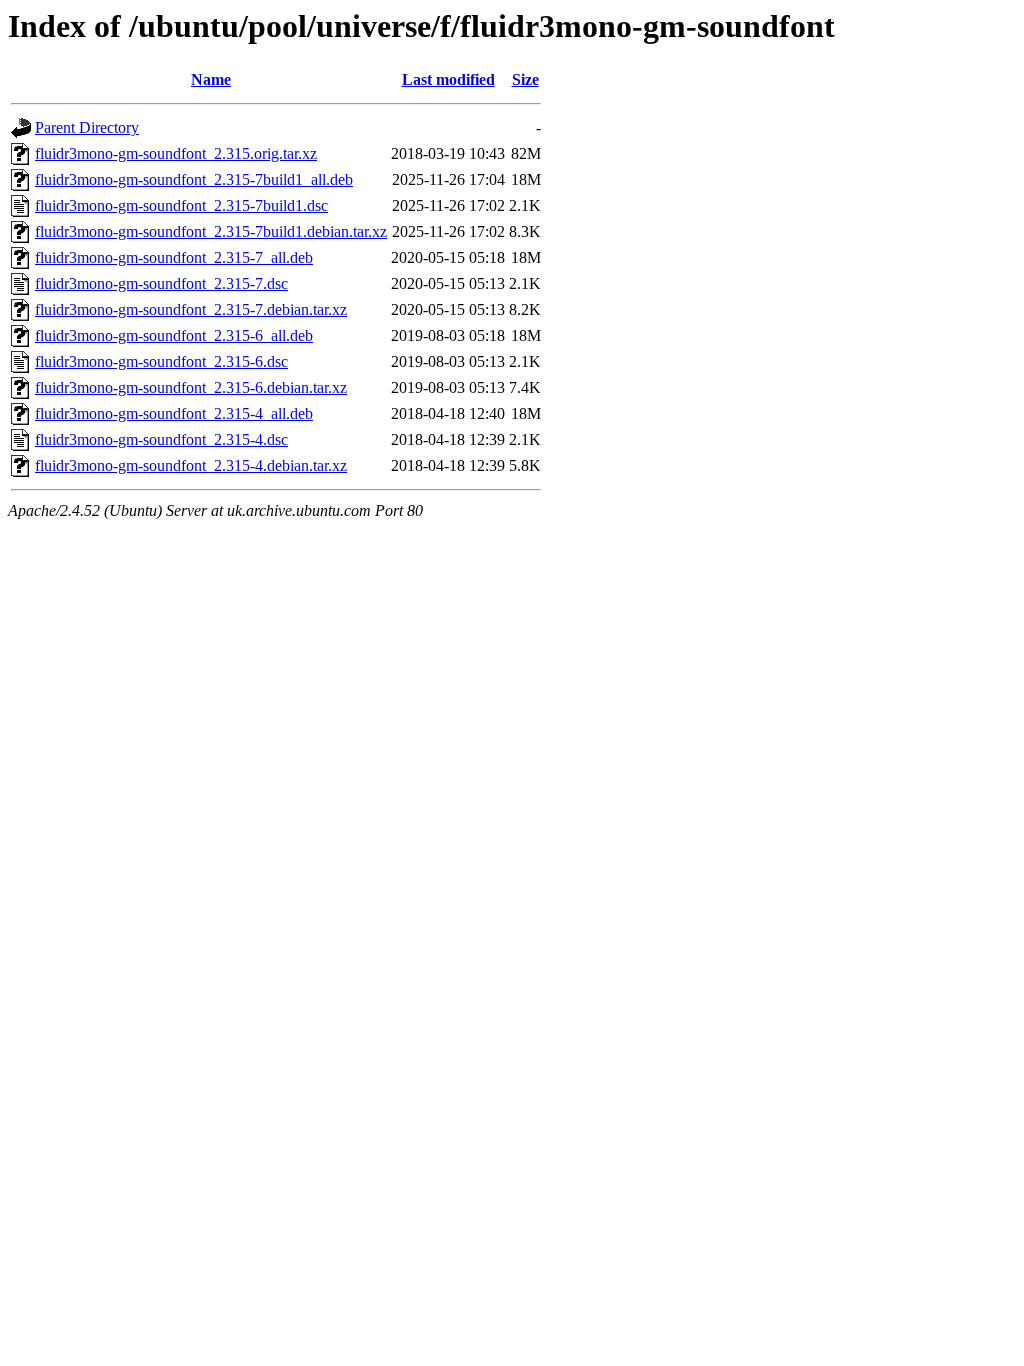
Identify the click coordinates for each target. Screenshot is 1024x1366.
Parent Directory (87, 127)
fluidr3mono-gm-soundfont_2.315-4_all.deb (174, 413)
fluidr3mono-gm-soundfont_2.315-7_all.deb (174, 257)
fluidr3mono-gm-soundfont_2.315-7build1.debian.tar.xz (211, 231)
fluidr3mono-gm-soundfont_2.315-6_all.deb (174, 335)
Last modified (448, 79)
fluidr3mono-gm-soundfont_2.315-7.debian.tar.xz (191, 309)
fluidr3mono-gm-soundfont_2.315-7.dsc (161, 283)
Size (525, 79)
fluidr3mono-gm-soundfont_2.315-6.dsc (161, 361)
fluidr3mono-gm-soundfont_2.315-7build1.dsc (181, 205)
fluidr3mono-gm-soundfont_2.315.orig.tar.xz (176, 153)
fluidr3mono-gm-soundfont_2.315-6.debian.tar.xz (191, 387)
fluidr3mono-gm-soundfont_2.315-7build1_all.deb (194, 179)
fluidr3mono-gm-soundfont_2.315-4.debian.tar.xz (191, 465)
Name (211, 79)
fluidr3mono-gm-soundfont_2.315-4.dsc (161, 439)
